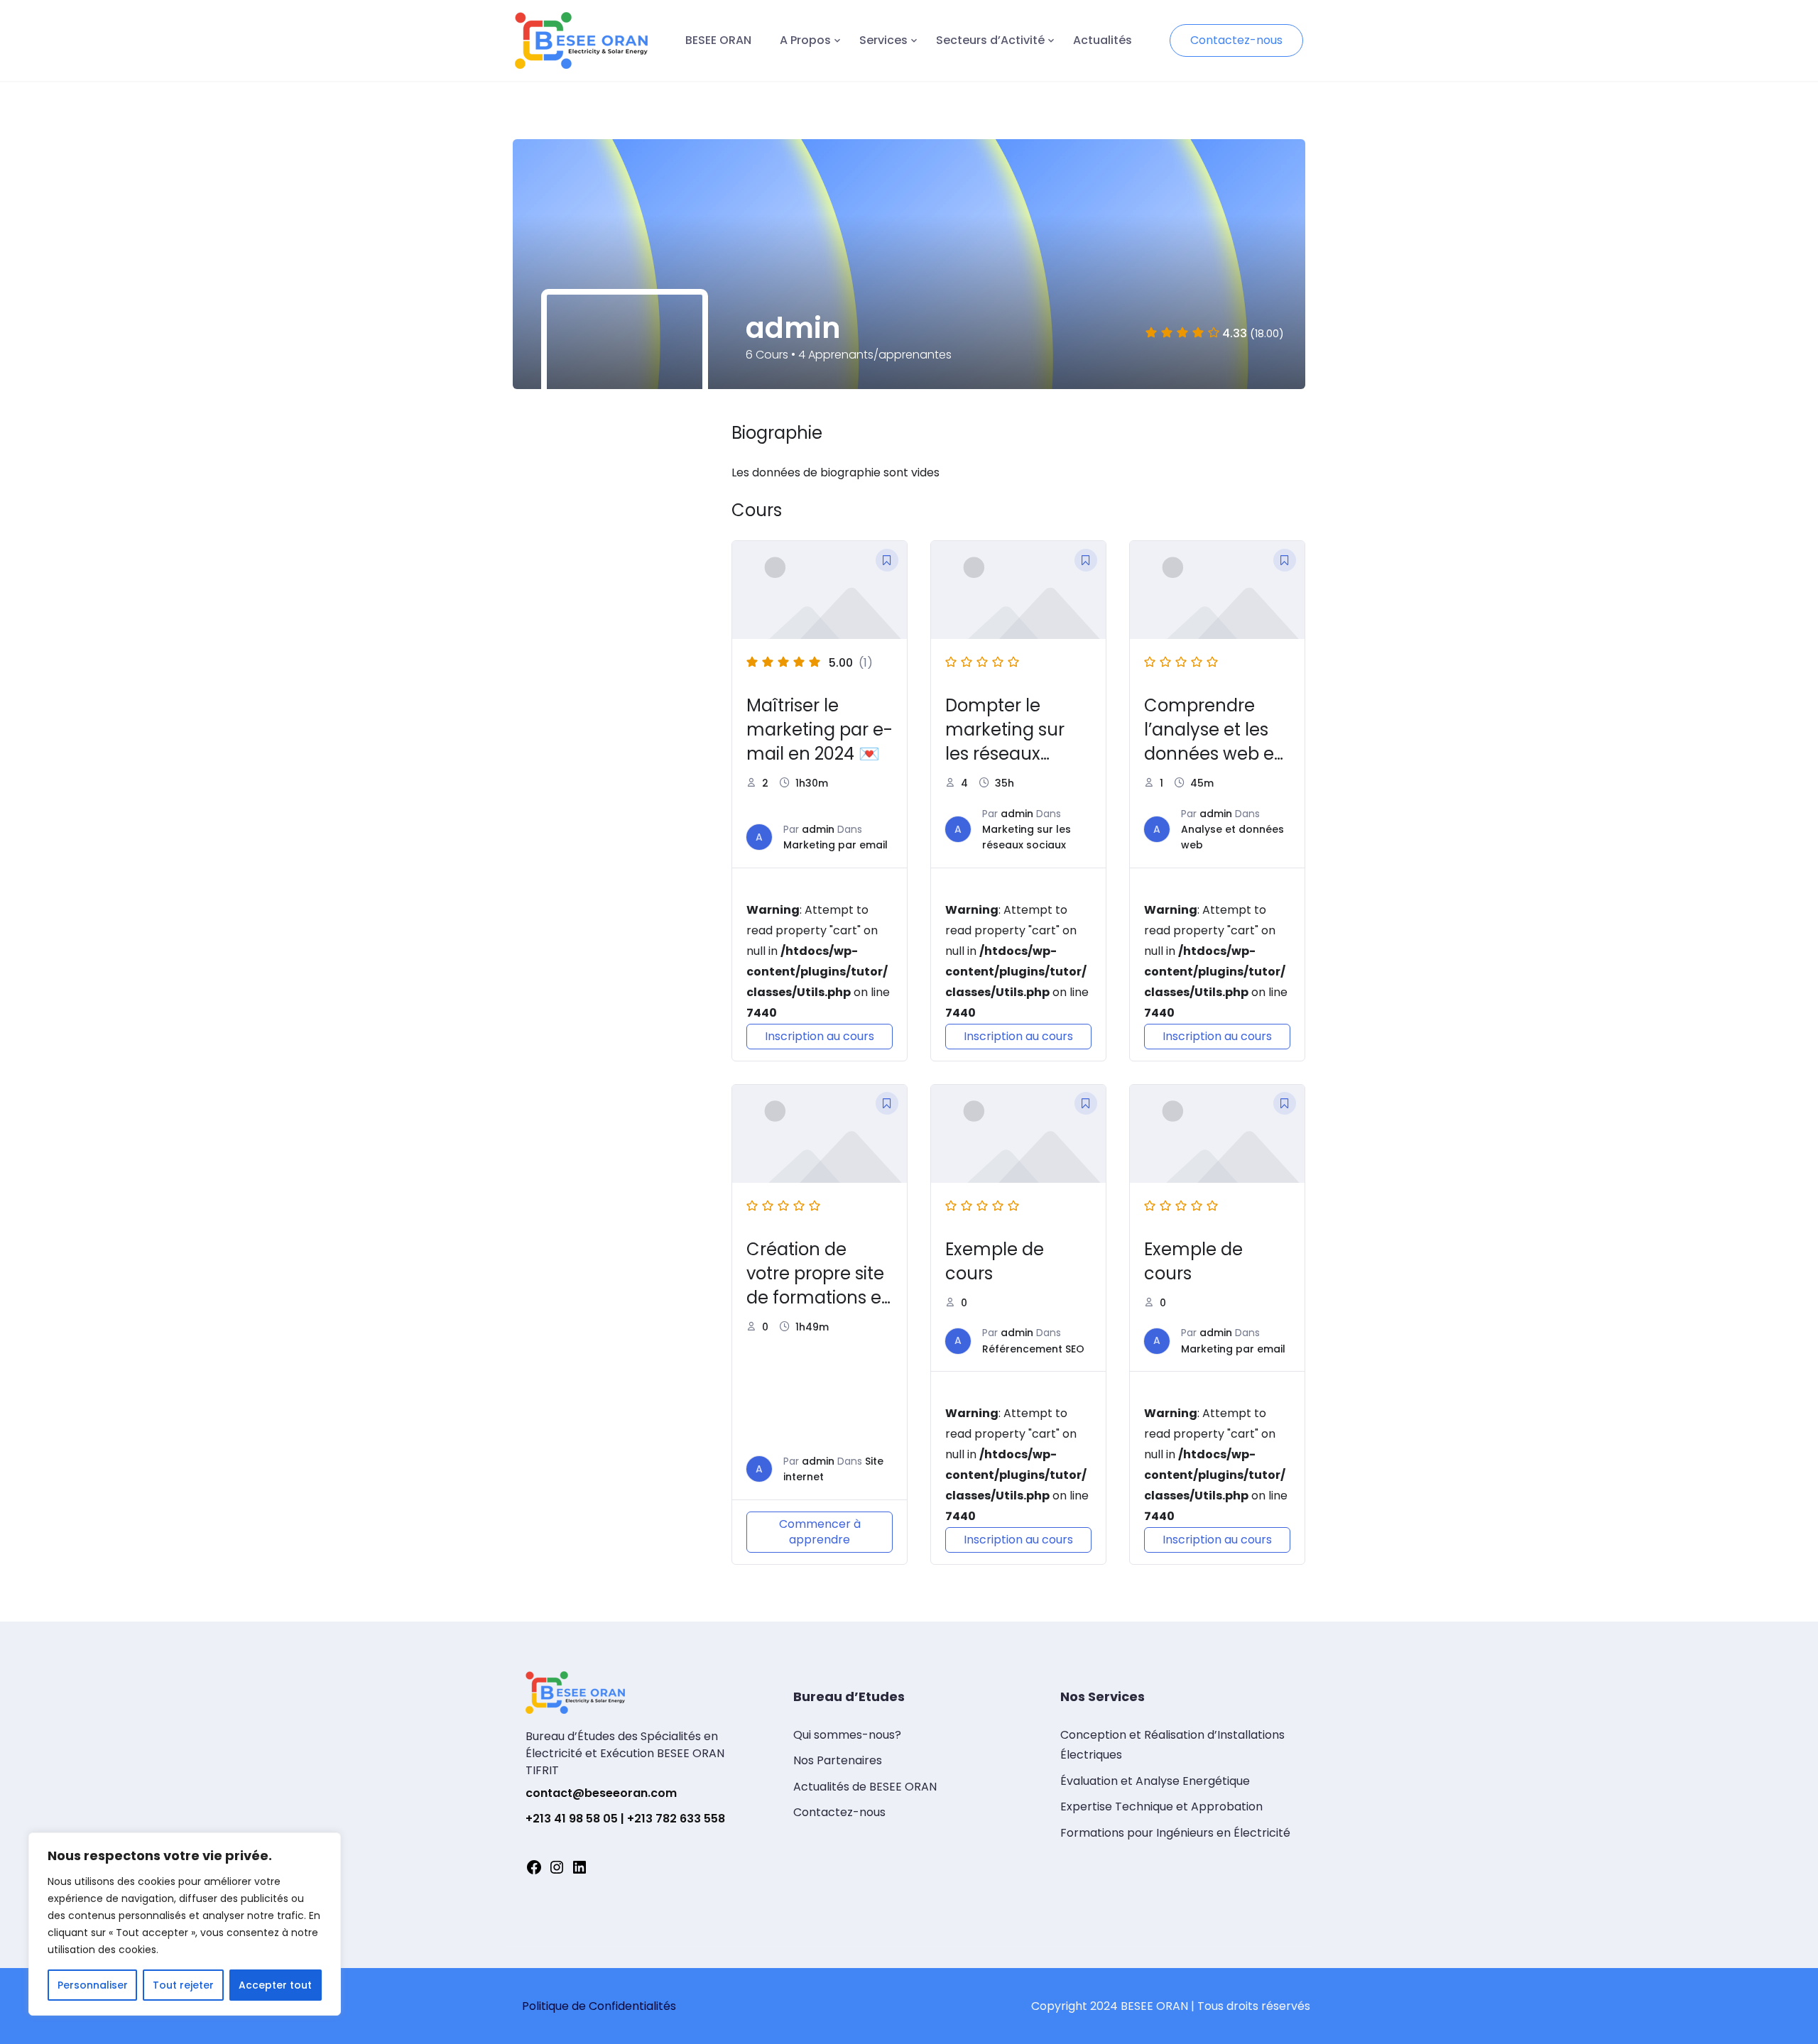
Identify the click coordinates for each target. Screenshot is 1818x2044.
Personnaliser (93, 1985)
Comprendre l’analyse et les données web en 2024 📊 (1215, 742)
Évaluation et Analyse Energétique (1155, 1781)
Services (883, 40)
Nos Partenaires (838, 1760)
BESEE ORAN (718, 40)
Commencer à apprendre (820, 1532)
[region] (185, 1924)
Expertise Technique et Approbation (1161, 1807)
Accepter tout (275, 1985)
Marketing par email (835, 845)
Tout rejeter (183, 1985)
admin (818, 829)
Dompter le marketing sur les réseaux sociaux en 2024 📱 (1013, 754)
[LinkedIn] (579, 1872)
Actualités (1103, 40)
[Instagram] (557, 1872)
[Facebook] (534, 1872)
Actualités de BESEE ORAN (865, 1787)
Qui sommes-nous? (847, 1735)
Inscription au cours (820, 1036)
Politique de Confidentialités (599, 2006)
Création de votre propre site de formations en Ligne (820, 1285)
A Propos (805, 40)
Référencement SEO (1033, 1349)
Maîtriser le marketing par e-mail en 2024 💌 (820, 729)
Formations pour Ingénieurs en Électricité (1175, 1833)
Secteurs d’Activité (990, 40)
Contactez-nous (1236, 40)
